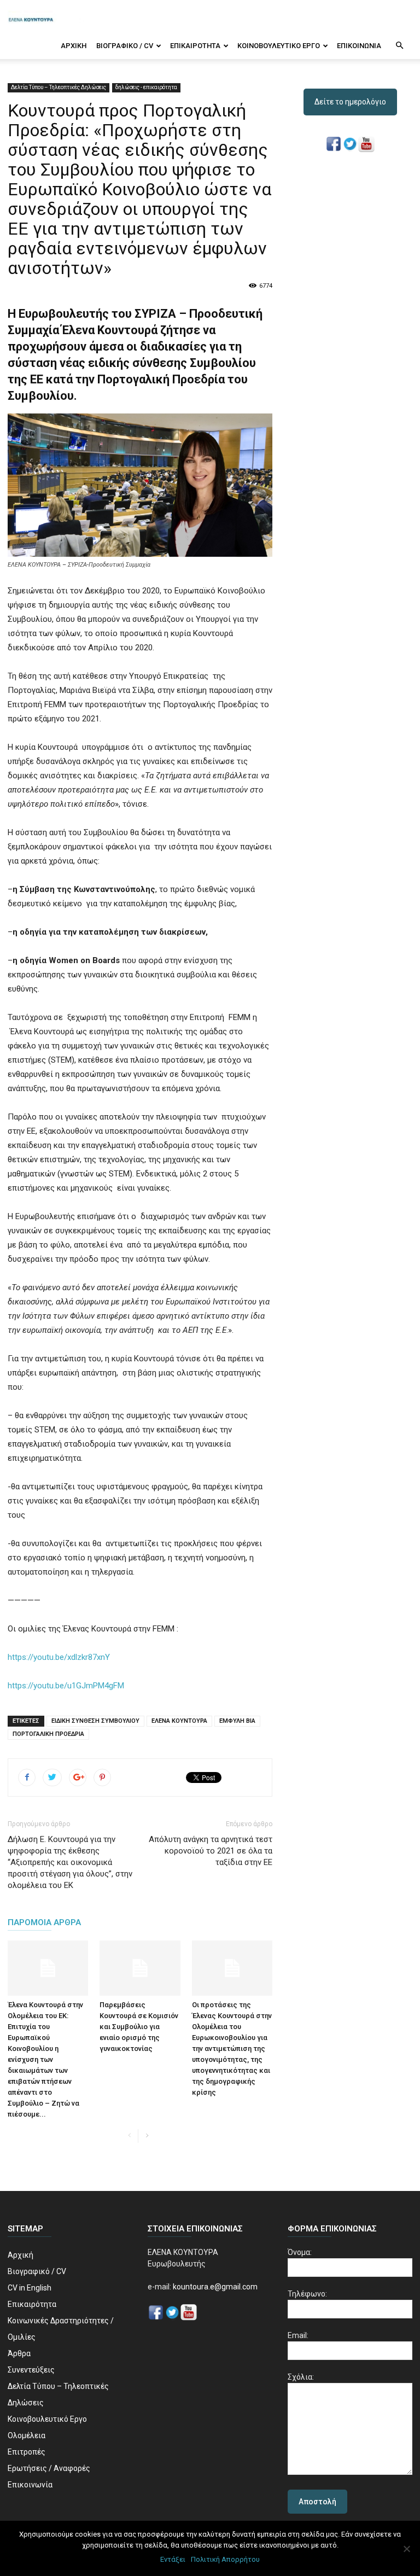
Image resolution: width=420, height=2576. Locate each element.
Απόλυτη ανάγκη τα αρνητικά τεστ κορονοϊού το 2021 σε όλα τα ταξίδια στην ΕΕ (211, 1851)
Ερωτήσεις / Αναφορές (49, 2468)
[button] (399, 46)
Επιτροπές (27, 2452)
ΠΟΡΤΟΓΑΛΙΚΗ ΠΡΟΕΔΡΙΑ (48, 1734)
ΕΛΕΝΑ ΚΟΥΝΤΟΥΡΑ (179, 1721)
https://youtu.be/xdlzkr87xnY (59, 1657)
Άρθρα (19, 2353)
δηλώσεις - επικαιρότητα (146, 87)
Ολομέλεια (27, 2435)
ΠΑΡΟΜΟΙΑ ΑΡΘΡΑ (44, 1922)
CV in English (30, 2288)
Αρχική (74, 46)
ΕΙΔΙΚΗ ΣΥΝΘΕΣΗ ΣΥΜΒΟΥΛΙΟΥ (95, 1721)
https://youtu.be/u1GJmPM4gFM (66, 1686)
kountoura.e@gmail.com (214, 2287)
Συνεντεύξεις (31, 2370)
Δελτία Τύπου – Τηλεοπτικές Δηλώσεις (59, 87)
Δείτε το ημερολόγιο (350, 102)
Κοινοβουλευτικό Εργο (279, 46)
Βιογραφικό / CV (125, 46)
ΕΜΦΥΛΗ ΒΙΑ (237, 1721)
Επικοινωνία (359, 46)
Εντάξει (173, 2559)
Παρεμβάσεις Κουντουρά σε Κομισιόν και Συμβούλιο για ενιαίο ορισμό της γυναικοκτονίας (139, 2027)
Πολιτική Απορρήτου (225, 2559)
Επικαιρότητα (195, 46)
